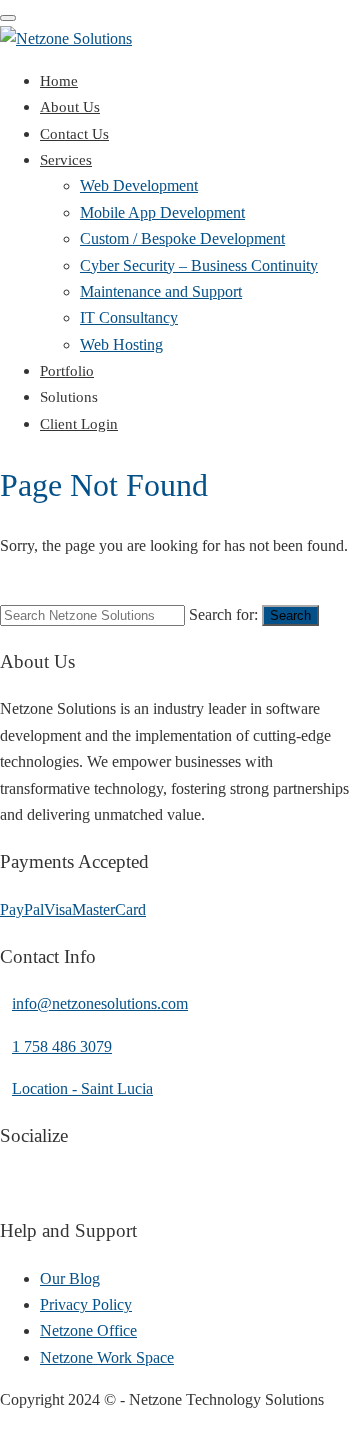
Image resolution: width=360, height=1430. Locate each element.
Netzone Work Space (107, 1357)
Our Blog (70, 1278)
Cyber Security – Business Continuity (199, 265)
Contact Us (74, 134)
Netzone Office (88, 1330)
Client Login (79, 424)
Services (66, 160)
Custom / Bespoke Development (182, 238)
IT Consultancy (129, 317)
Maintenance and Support (161, 291)
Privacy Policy (86, 1304)
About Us (70, 107)
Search (290, 615)
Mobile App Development (162, 212)
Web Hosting (121, 344)
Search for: (223, 614)
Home (59, 81)
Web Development (139, 185)
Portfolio (67, 371)
